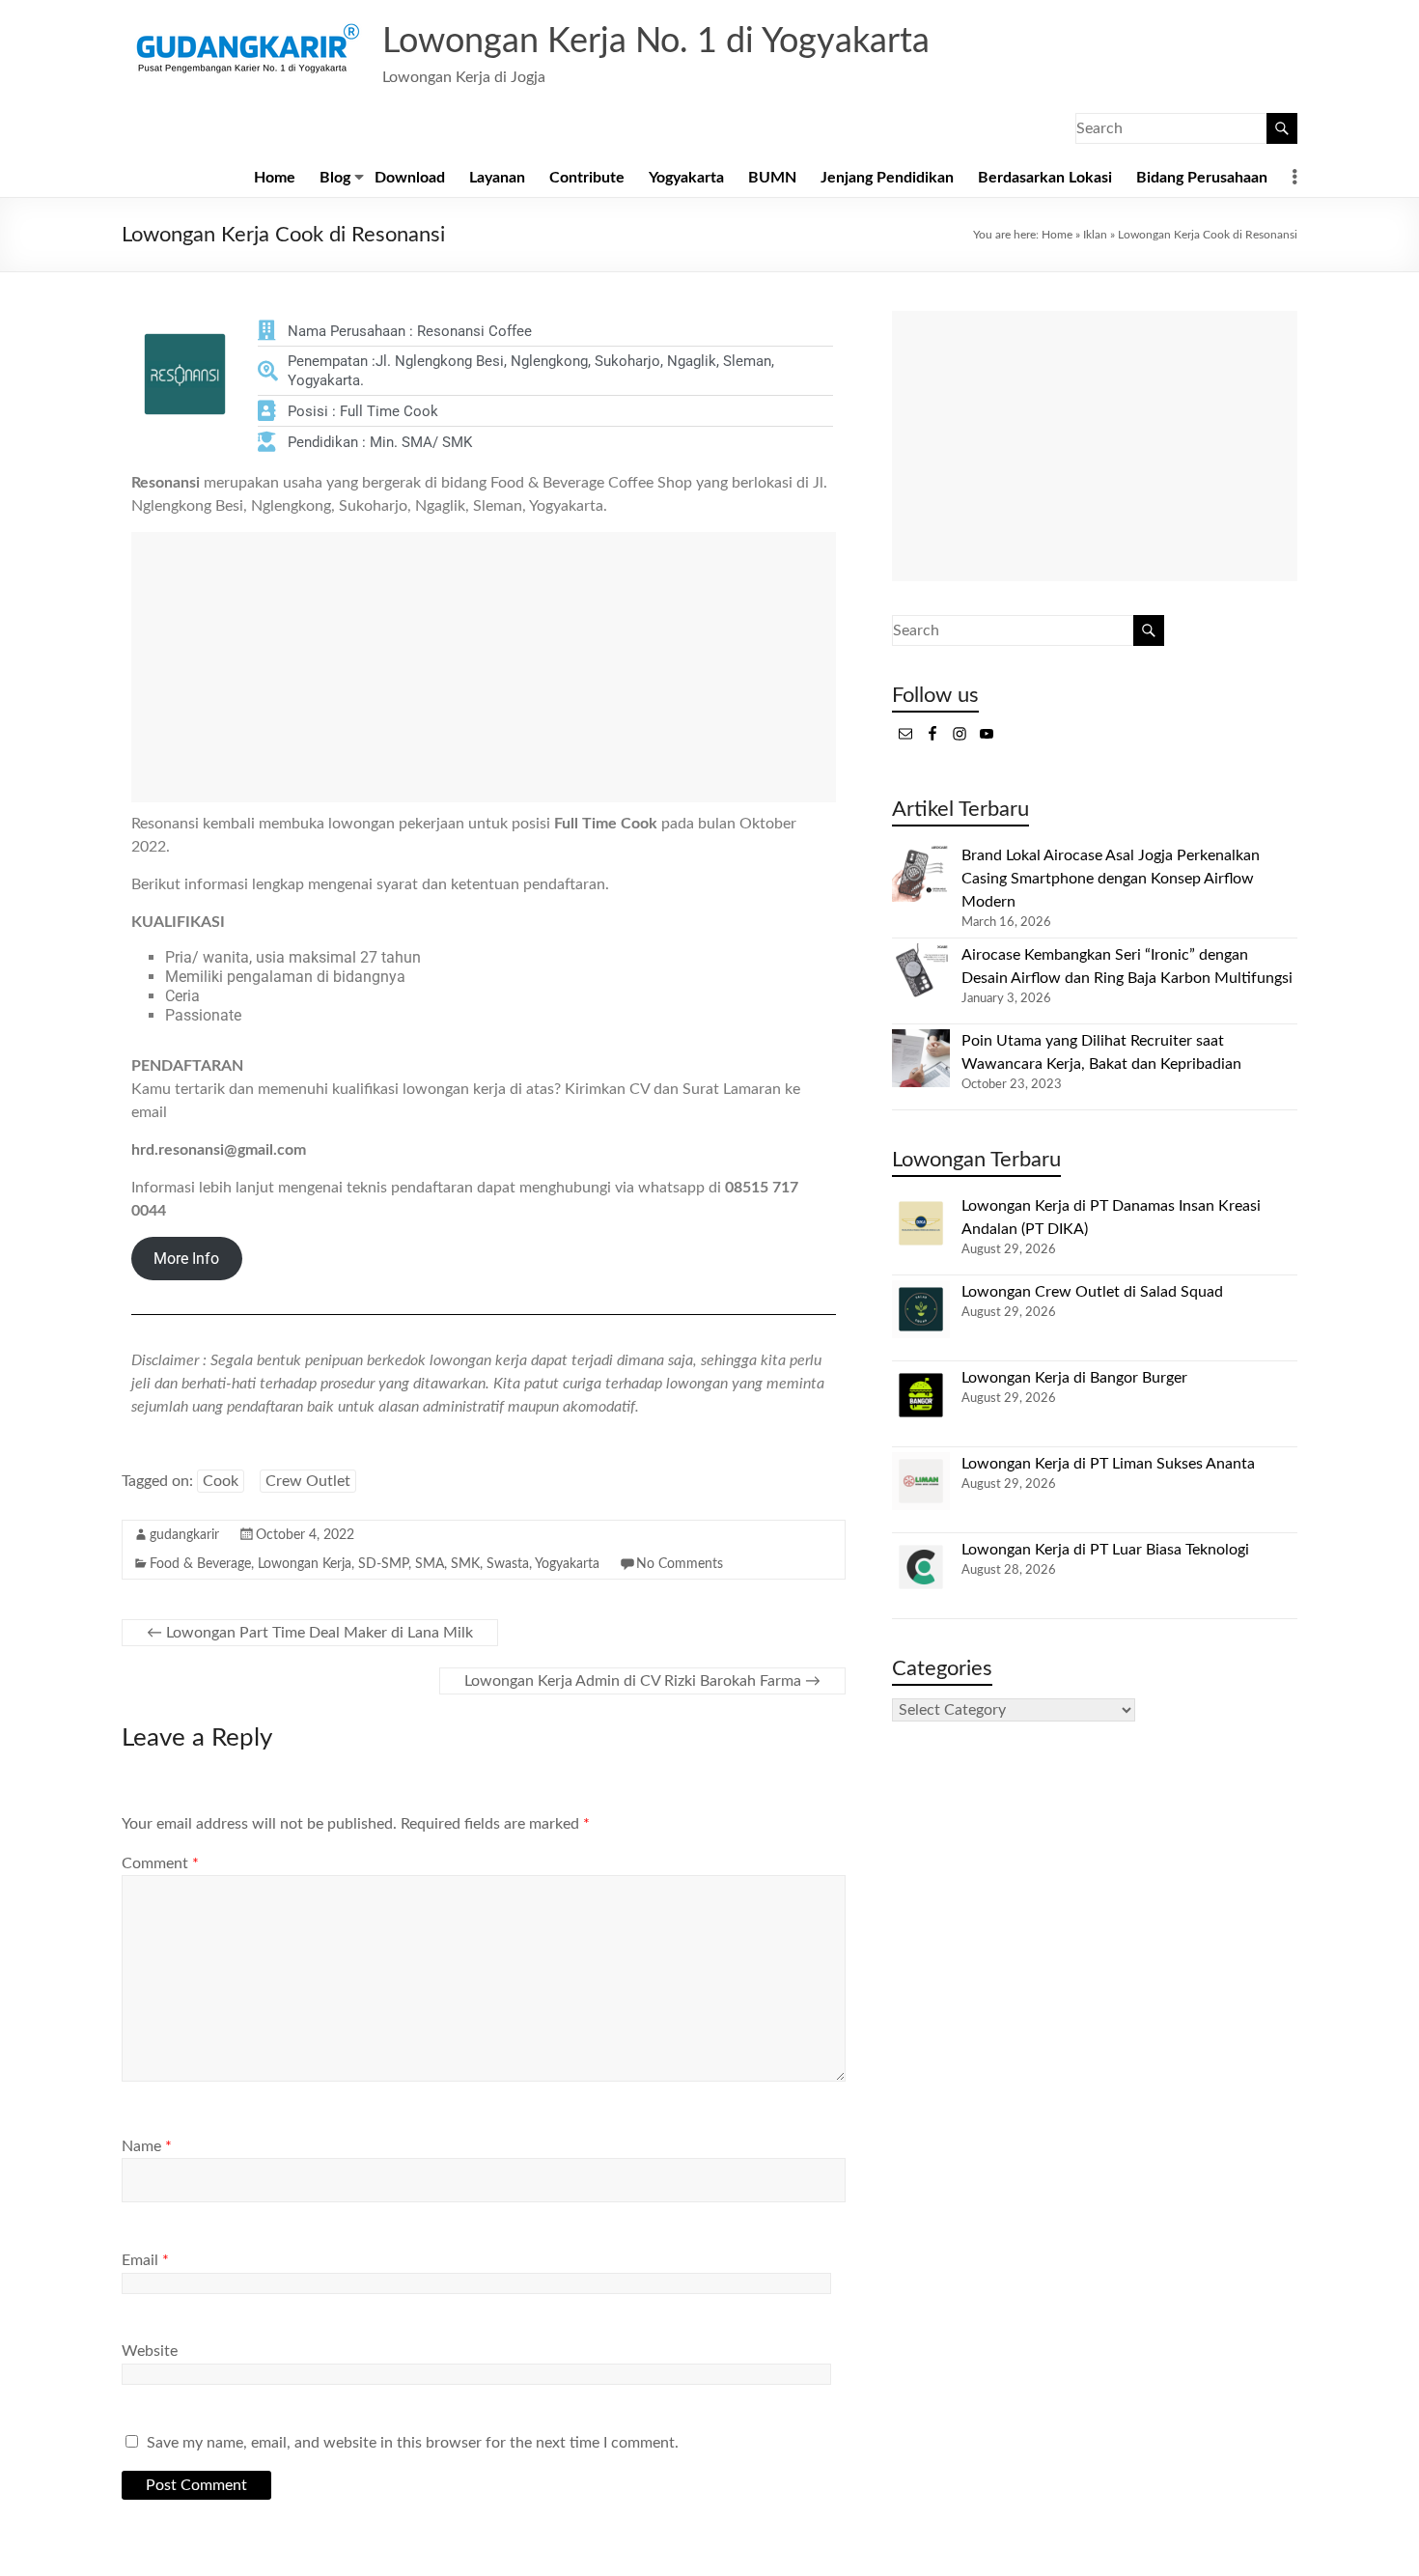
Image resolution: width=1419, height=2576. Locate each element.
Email (145, 2260)
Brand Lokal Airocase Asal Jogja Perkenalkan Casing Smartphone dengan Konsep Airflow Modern (1111, 879)
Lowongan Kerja (305, 1564)
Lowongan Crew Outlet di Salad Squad (1092, 1292)
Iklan (1095, 235)
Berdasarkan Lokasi (1045, 178)
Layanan (497, 178)
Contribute (587, 178)
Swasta (508, 1564)
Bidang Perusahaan (1202, 178)
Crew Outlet (308, 1481)
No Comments (680, 1564)
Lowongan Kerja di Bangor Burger (1074, 1378)
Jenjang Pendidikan (887, 178)
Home (275, 178)
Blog (335, 178)
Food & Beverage (200, 1564)
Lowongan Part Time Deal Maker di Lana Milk (310, 1633)
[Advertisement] (484, 667)
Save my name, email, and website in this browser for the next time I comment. (413, 2443)
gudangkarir (184, 1535)
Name (147, 2146)
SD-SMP (383, 1564)
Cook (221, 1481)
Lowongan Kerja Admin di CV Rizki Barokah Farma (642, 1681)
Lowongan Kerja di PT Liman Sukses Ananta (1108, 1464)
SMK (465, 1564)
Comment (160, 1863)
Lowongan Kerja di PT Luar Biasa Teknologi (1105, 1550)
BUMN (772, 178)
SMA (430, 1564)
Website (150, 2351)
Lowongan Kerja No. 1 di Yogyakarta (656, 42)
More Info (186, 1259)
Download (410, 178)
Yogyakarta (686, 178)
